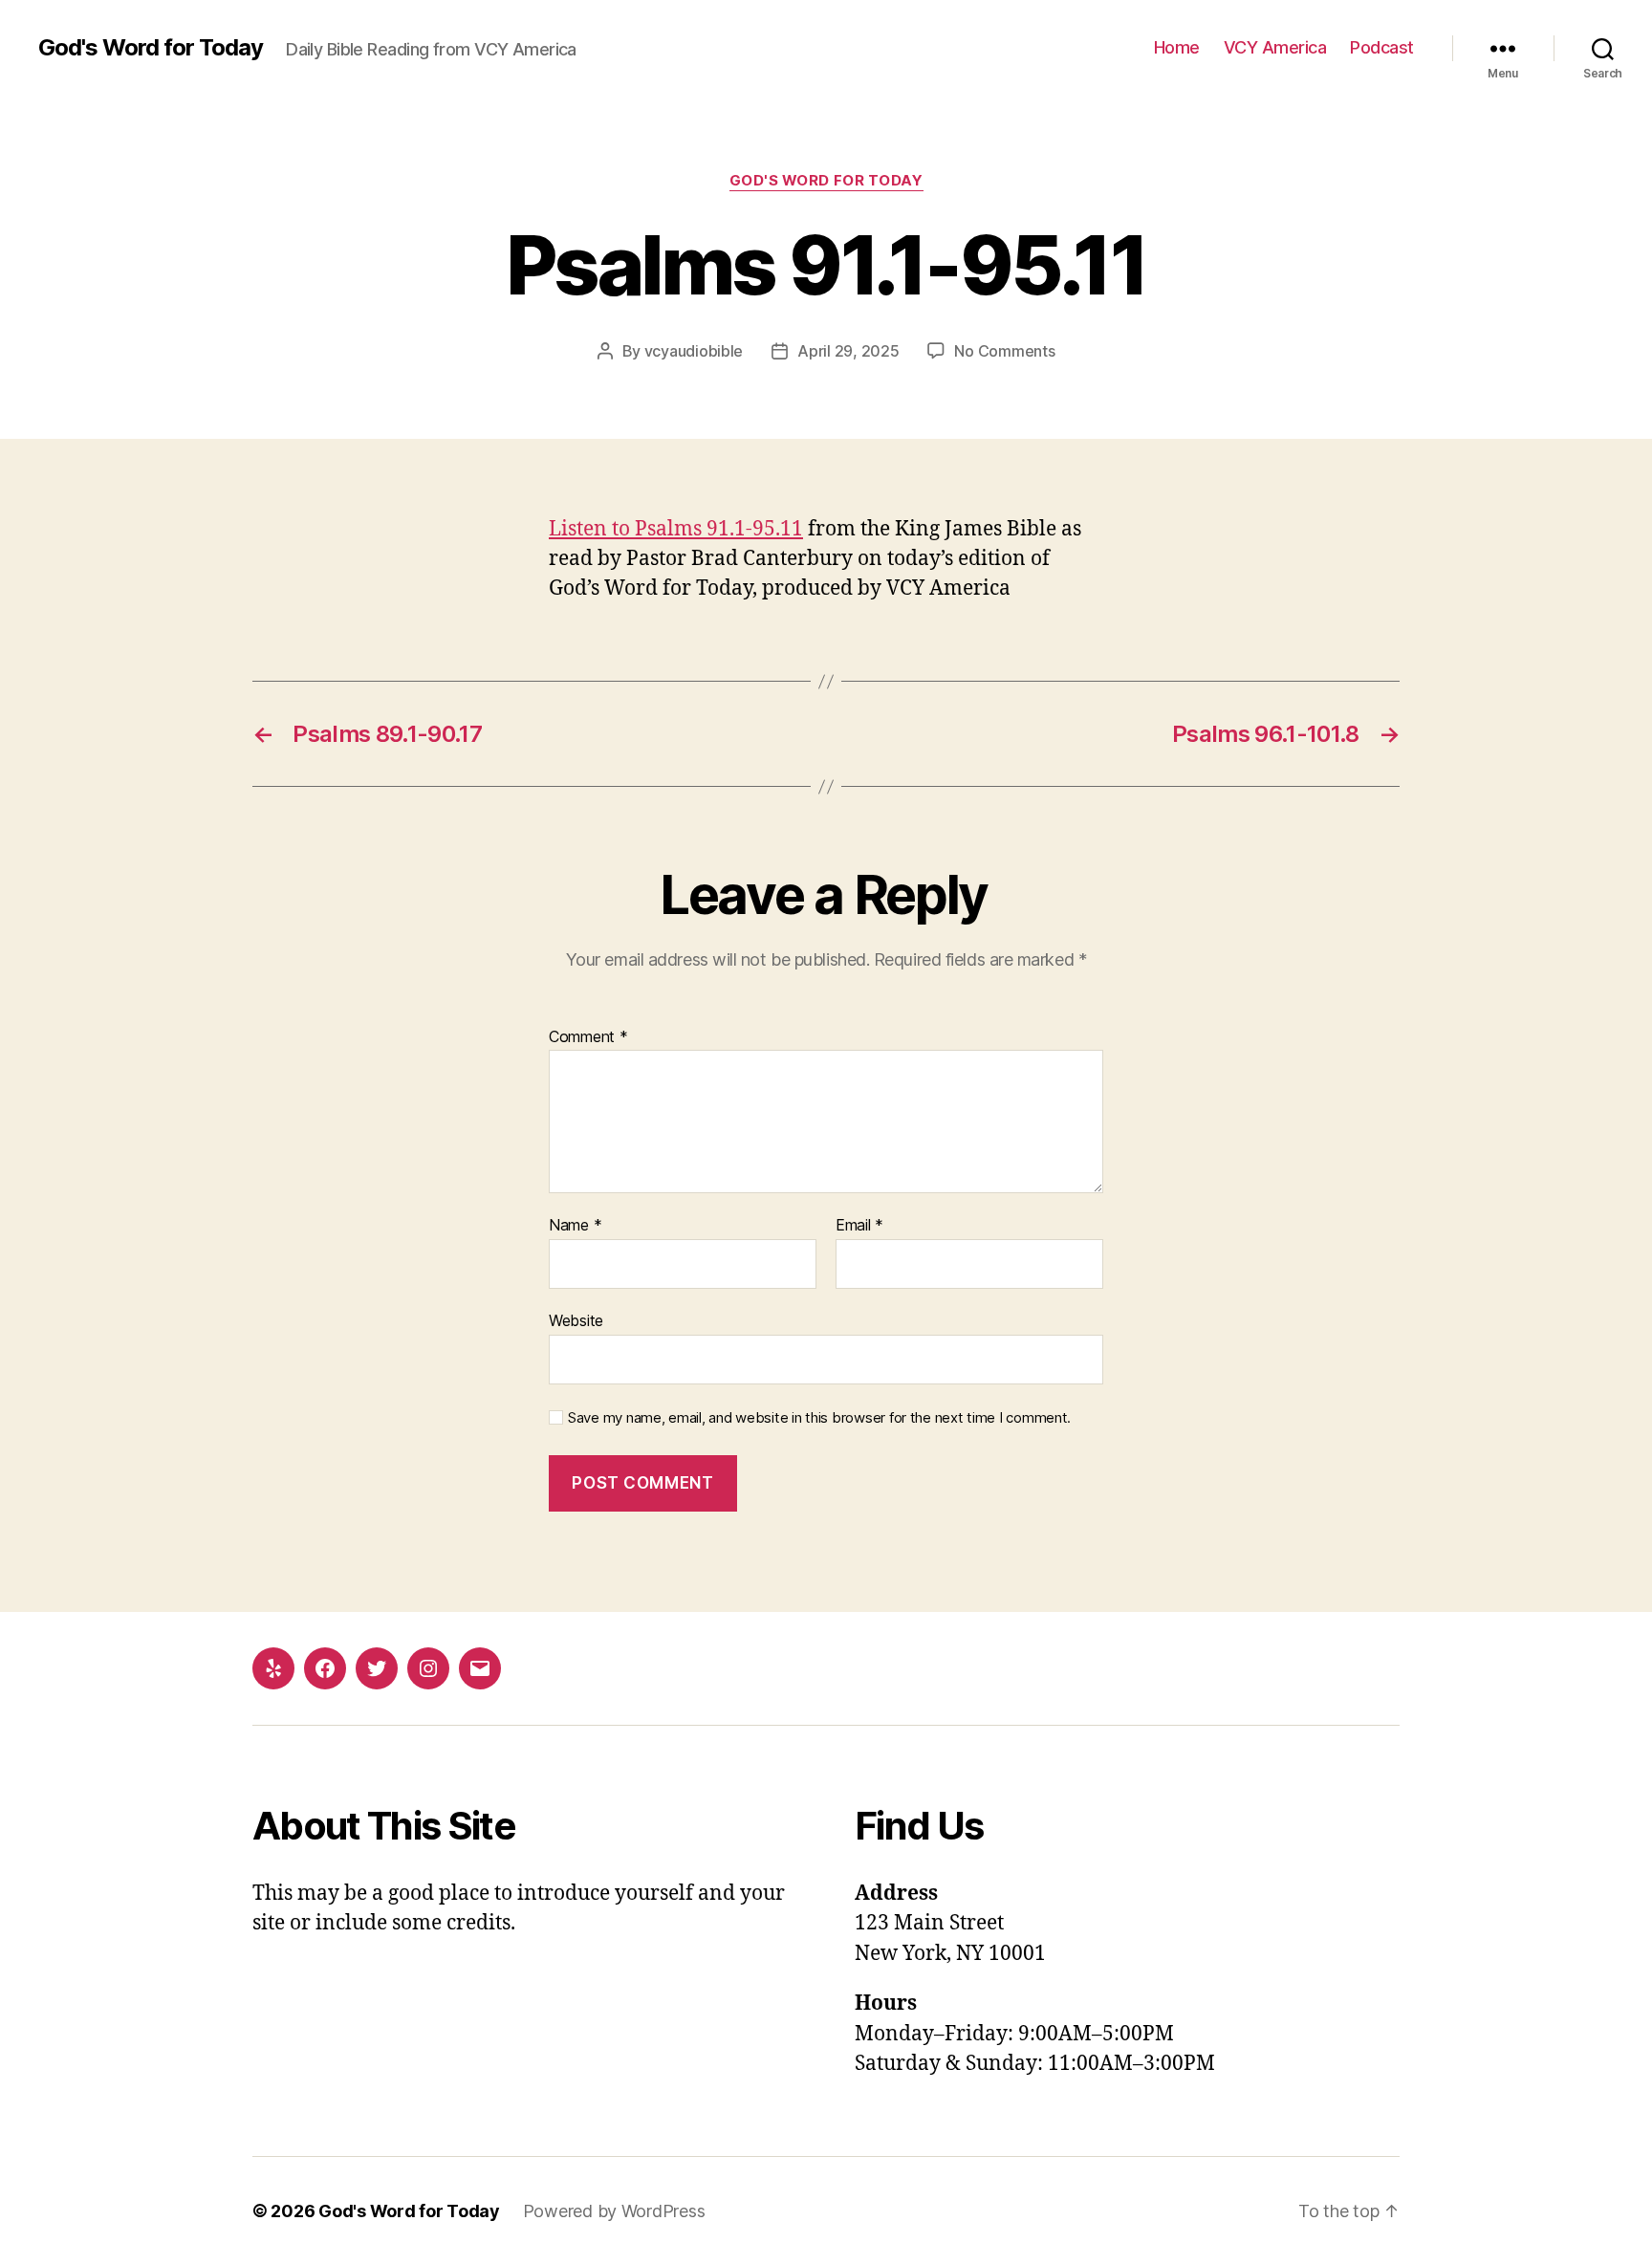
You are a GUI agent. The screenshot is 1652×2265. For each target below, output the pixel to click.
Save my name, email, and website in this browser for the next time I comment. (819, 1418)
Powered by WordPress (614, 2211)
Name (575, 1226)
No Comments (1004, 351)
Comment (588, 1037)
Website (576, 1320)
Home (1177, 47)
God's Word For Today (826, 181)
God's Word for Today (151, 48)
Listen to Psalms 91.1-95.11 (676, 529)
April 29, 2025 (848, 351)
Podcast (1382, 47)
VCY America (1275, 47)
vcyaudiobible (694, 351)
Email (859, 1226)
